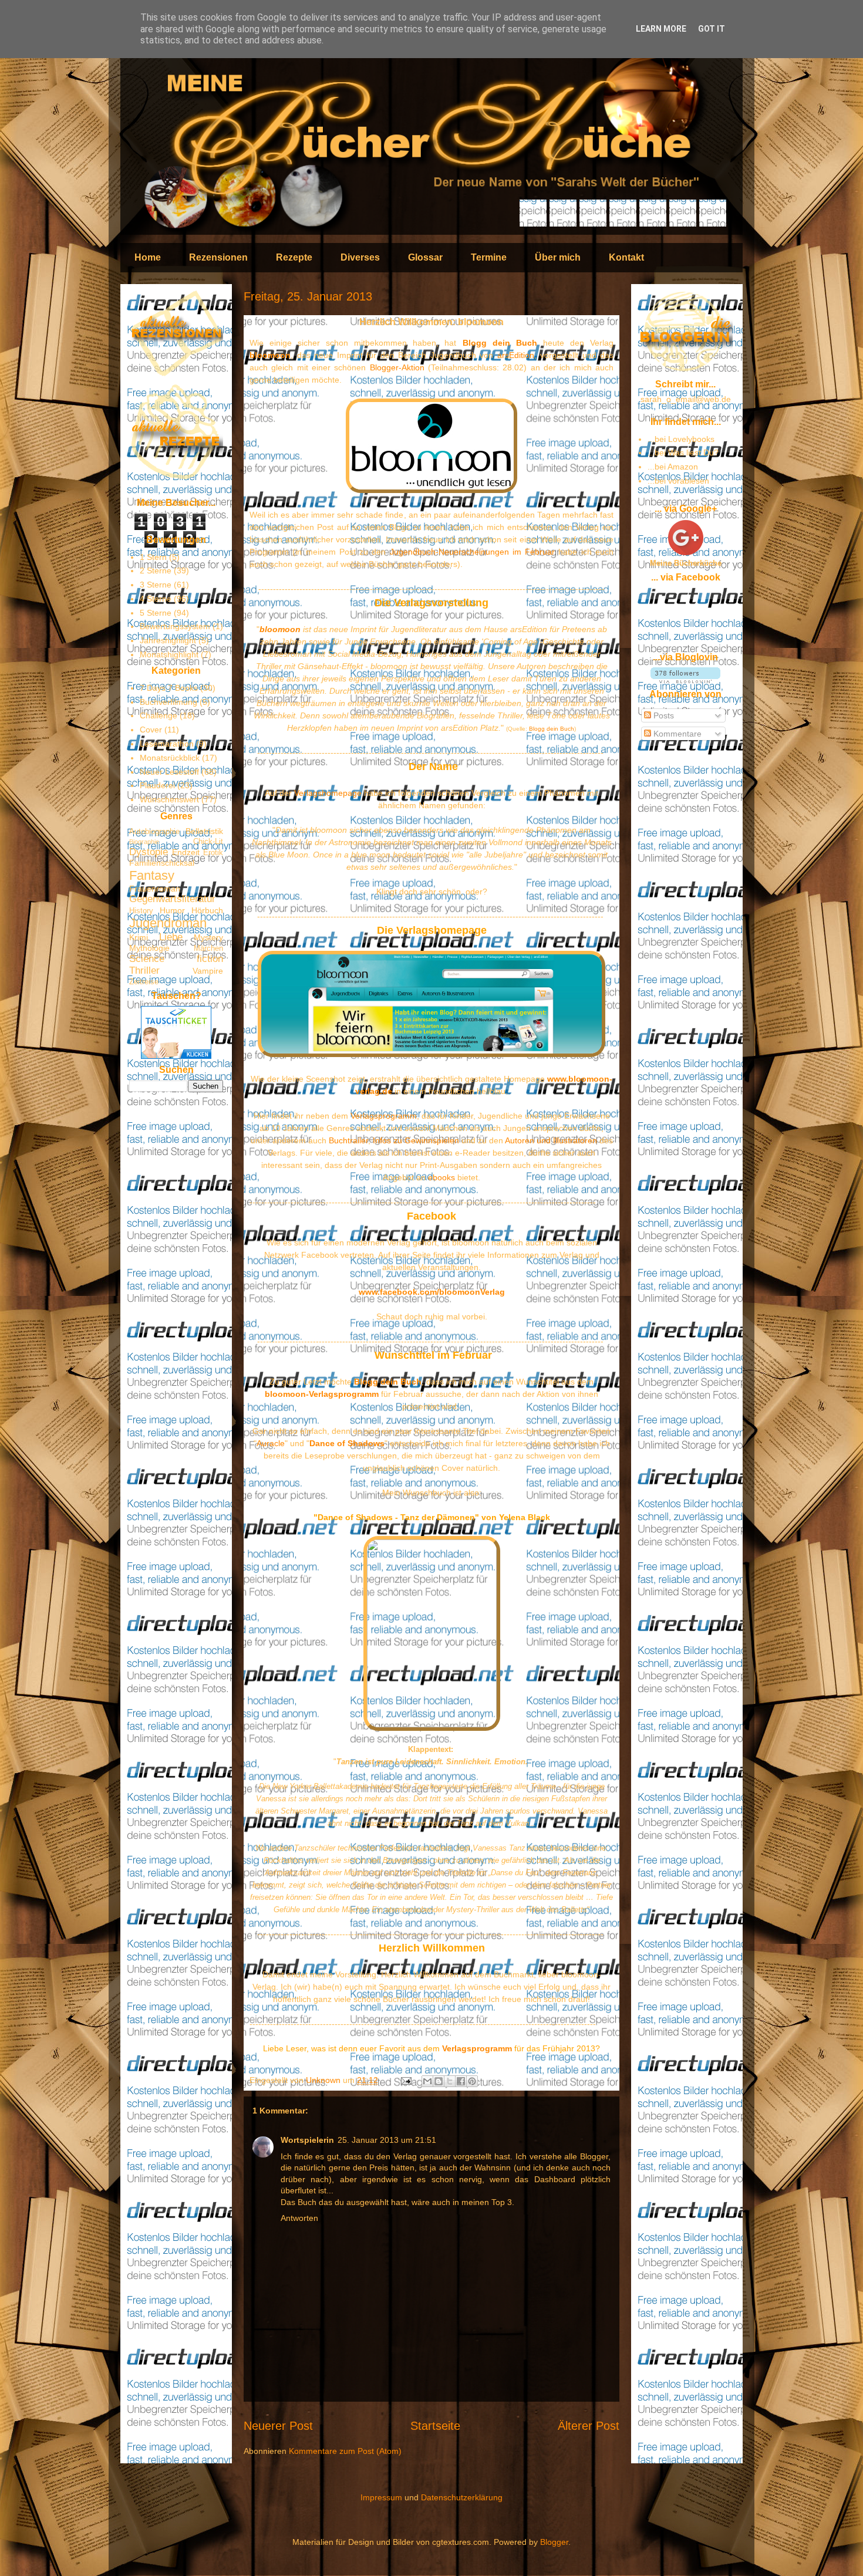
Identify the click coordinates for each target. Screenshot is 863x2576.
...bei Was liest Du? (683, 453)
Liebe (171, 937)
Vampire (208, 971)
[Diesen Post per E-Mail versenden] (427, 2081)
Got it (712, 29)
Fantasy (152, 875)
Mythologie (149, 948)
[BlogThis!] (439, 2081)
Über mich (558, 257)
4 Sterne (156, 599)
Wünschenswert (169, 799)
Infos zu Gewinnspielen (416, 1140)
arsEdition (516, 355)
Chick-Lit (208, 842)
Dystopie (149, 852)
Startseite (435, 2426)
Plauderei (157, 785)
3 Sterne (156, 585)
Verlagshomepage (328, 793)
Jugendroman (168, 923)
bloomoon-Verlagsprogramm (322, 1394)
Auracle (271, 1443)
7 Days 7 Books (169, 688)
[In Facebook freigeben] (461, 2081)
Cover (151, 730)
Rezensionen (218, 257)
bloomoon (270, 355)
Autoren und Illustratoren (551, 1140)
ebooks (441, 1177)
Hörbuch (207, 910)
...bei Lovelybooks (681, 439)
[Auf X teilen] (450, 2081)
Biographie (144, 842)
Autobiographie (154, 832)
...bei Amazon (673, 467)
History (141, 911)
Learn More (661, 29)
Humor (172, 910)
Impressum (381, 2497)
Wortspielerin (307, 2140)
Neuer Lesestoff (169, 772)
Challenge (159, 715)
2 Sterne (156, 570)
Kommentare (676, 734)
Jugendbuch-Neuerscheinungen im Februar (473, 552)
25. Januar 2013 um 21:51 (387, 2140)
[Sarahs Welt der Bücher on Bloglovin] (685, 680)
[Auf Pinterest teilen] (472, 2081)
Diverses (360, 257)
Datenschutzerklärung (462, 2497)
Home (148, 257)
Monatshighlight (169, 654)
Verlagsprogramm (384, 1116)
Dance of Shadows (347, 1443)
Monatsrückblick (170, 758)
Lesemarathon (167, 744)
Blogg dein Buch (500, 343)
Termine (489, 257)
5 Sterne (156, 613)
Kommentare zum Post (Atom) (345, 2451)
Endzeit (186, 852)
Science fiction (176, 959)
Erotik (213, 853)
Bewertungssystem (175, 626)
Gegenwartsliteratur (172, 899)
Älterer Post (589, 2426)
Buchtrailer (348, 1140)
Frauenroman (155, 889)
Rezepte (294, 257)
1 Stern (153, 557)
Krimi (139, 937)
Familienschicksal (162, 863)
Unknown (324, 2080)
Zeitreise (144, 982)
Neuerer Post (278, 2426)
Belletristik (204, 831)
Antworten (299, 2218)
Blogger (554, 2542)
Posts (663, 715)
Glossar (425, 257)
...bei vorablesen (678, 481)
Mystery (208, 937)
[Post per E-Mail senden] (405, 2080)
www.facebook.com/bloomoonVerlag (432, 1292)
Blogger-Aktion (397, 367)
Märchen (208, 948)
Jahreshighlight (168, 640)
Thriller (144, 970)
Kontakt (626, 257)
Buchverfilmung (168, 702)
